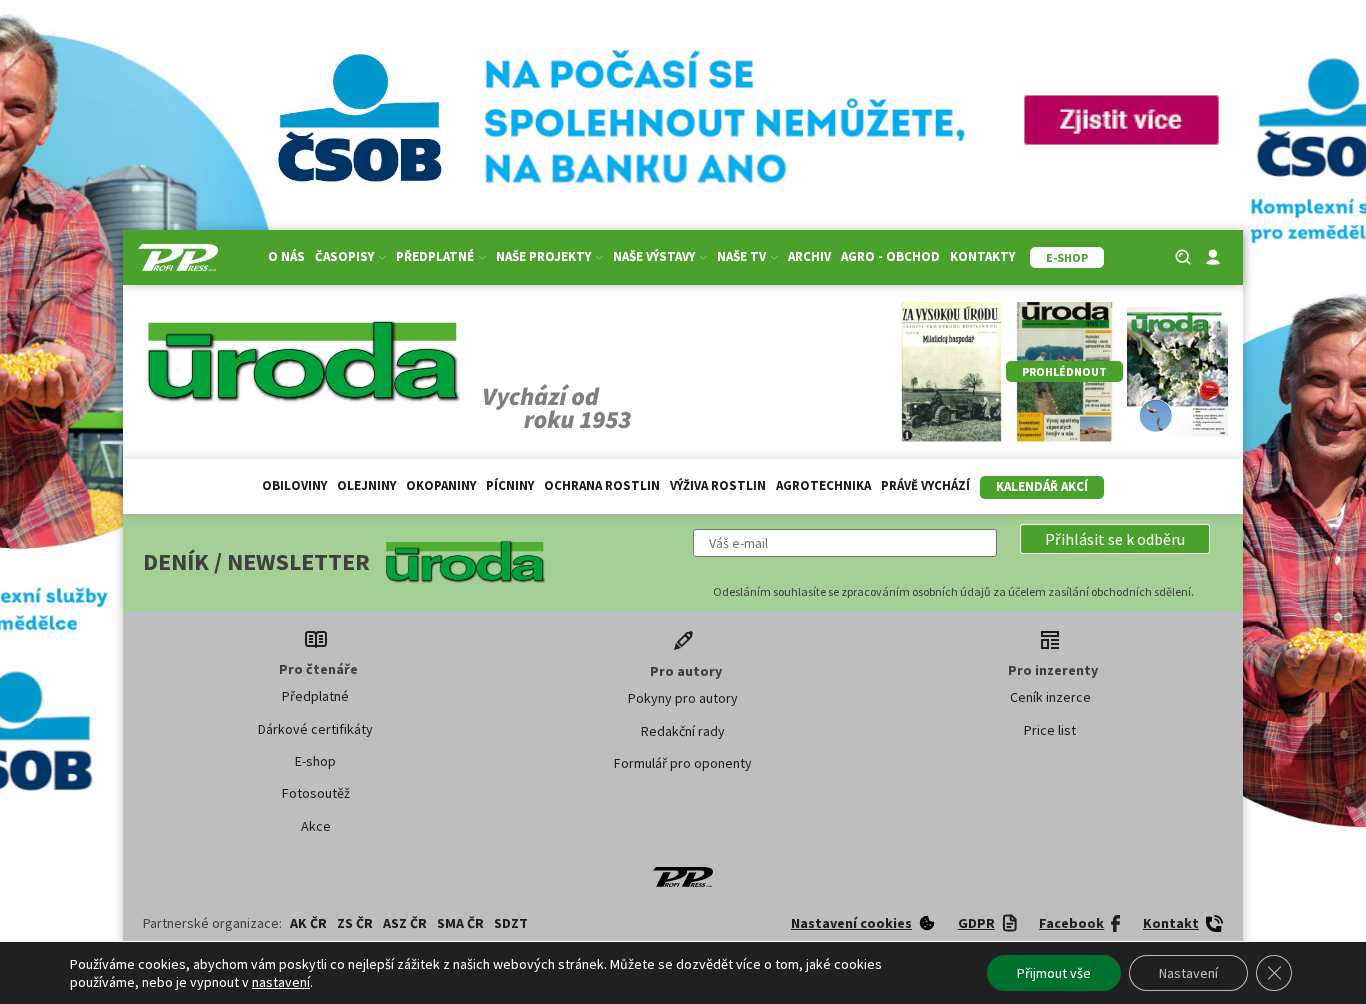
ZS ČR (355, 923)
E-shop (315, 761)
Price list (1050, 730)
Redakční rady (683, 731)
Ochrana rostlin (602, 485)
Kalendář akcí (1042, 486)
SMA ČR (460, 923)
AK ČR (308, 923)
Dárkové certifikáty (315, 729)
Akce (316, 826)
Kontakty (982, 256)
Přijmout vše (1054, 973)
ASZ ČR (405, 923)
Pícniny (510, 485)
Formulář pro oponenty (683, 763)
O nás (286, 256)
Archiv (809, 256)
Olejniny (366, 485)
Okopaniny (441, 485)
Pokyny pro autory (683, 698)
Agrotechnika (823, 485)
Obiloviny (294, 485)
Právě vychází (925, 485)
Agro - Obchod (890, 256)
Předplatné (315, 696)
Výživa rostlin (718, 485)
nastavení (281, 982)
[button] (1115, 539)
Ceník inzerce (1050, 697)
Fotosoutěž (316, 793)
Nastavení (1188, 973)
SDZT (511, 923)
